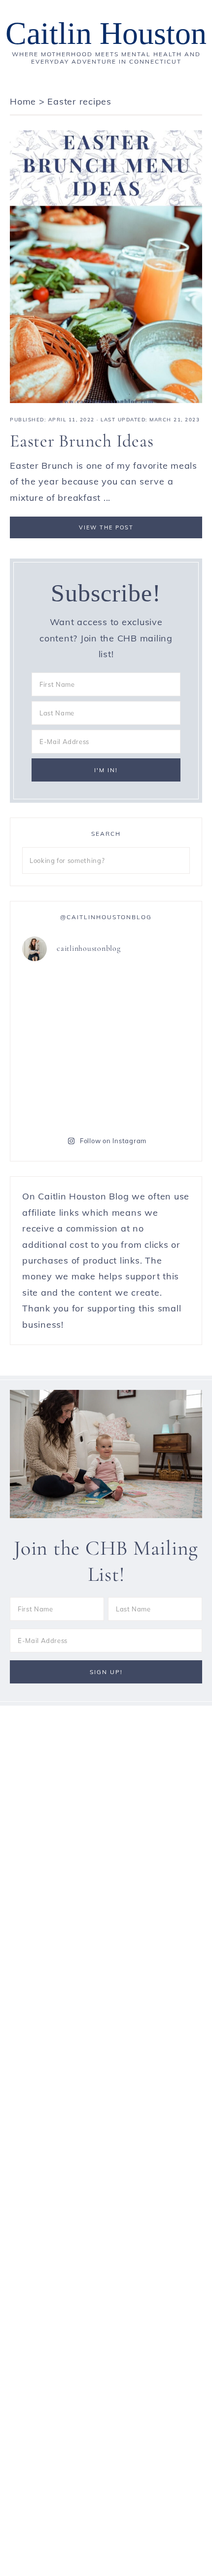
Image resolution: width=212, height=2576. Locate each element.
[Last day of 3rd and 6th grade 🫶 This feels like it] (149, 1096)
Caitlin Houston (106, 33)
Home (23, 101)
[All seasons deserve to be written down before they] (149, 1046)
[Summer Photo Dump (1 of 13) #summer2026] (63, 1046)
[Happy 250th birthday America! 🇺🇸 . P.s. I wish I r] (63, 1096)
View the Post (106, 527)
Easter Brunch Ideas (82, 441)
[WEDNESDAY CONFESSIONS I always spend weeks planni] (149, 996)
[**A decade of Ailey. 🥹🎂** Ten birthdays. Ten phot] (63, 996)
